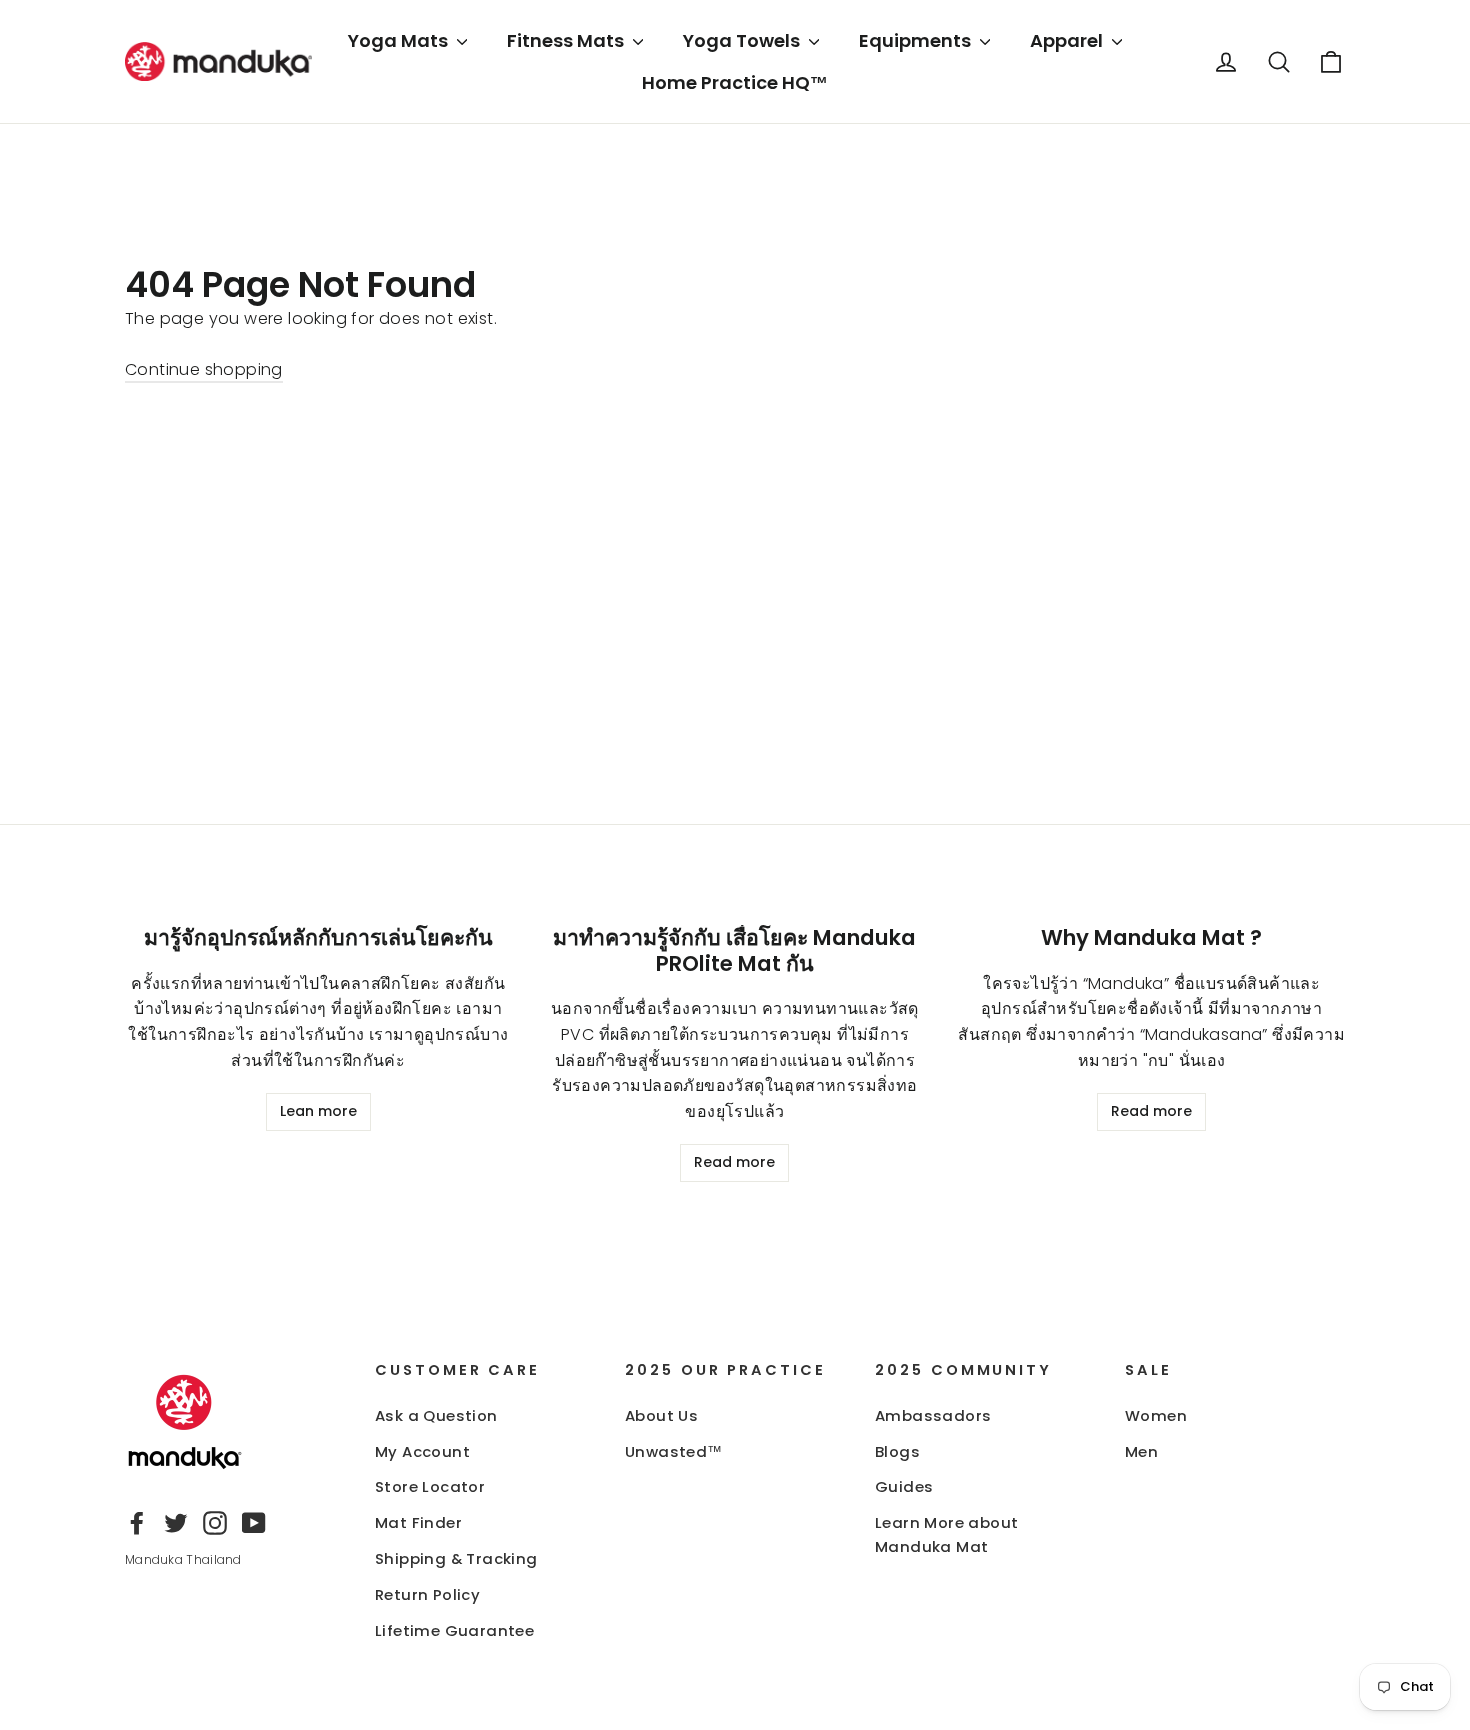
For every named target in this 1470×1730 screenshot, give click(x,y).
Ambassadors (933, 1415)
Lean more (318, 1111)
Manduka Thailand (183, 1559)
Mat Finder (418, 1522)
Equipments (917, 40)
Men (1141, 1451)
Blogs (897, 1451)
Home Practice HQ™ (735, 82)
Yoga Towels (743, 40)
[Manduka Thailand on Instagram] (215, 1522)
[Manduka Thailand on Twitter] (176, 1522)
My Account (422, 1451)
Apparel (1068, 40)
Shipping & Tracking (456, 1558)
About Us (661, 1415)
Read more (734, 1162)
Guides (904, 1486)
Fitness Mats (567, 40)
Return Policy (427, 1594)
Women (1156, 1415)
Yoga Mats (400, 40)
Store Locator (430, 1486)
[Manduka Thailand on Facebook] (137, 1522)
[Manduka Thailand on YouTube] (254, 1522)
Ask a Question (436, 1415)
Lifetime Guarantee (454, 1630)
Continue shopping (204, 369)
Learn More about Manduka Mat (946, 1534)
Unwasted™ (674, 1451)
